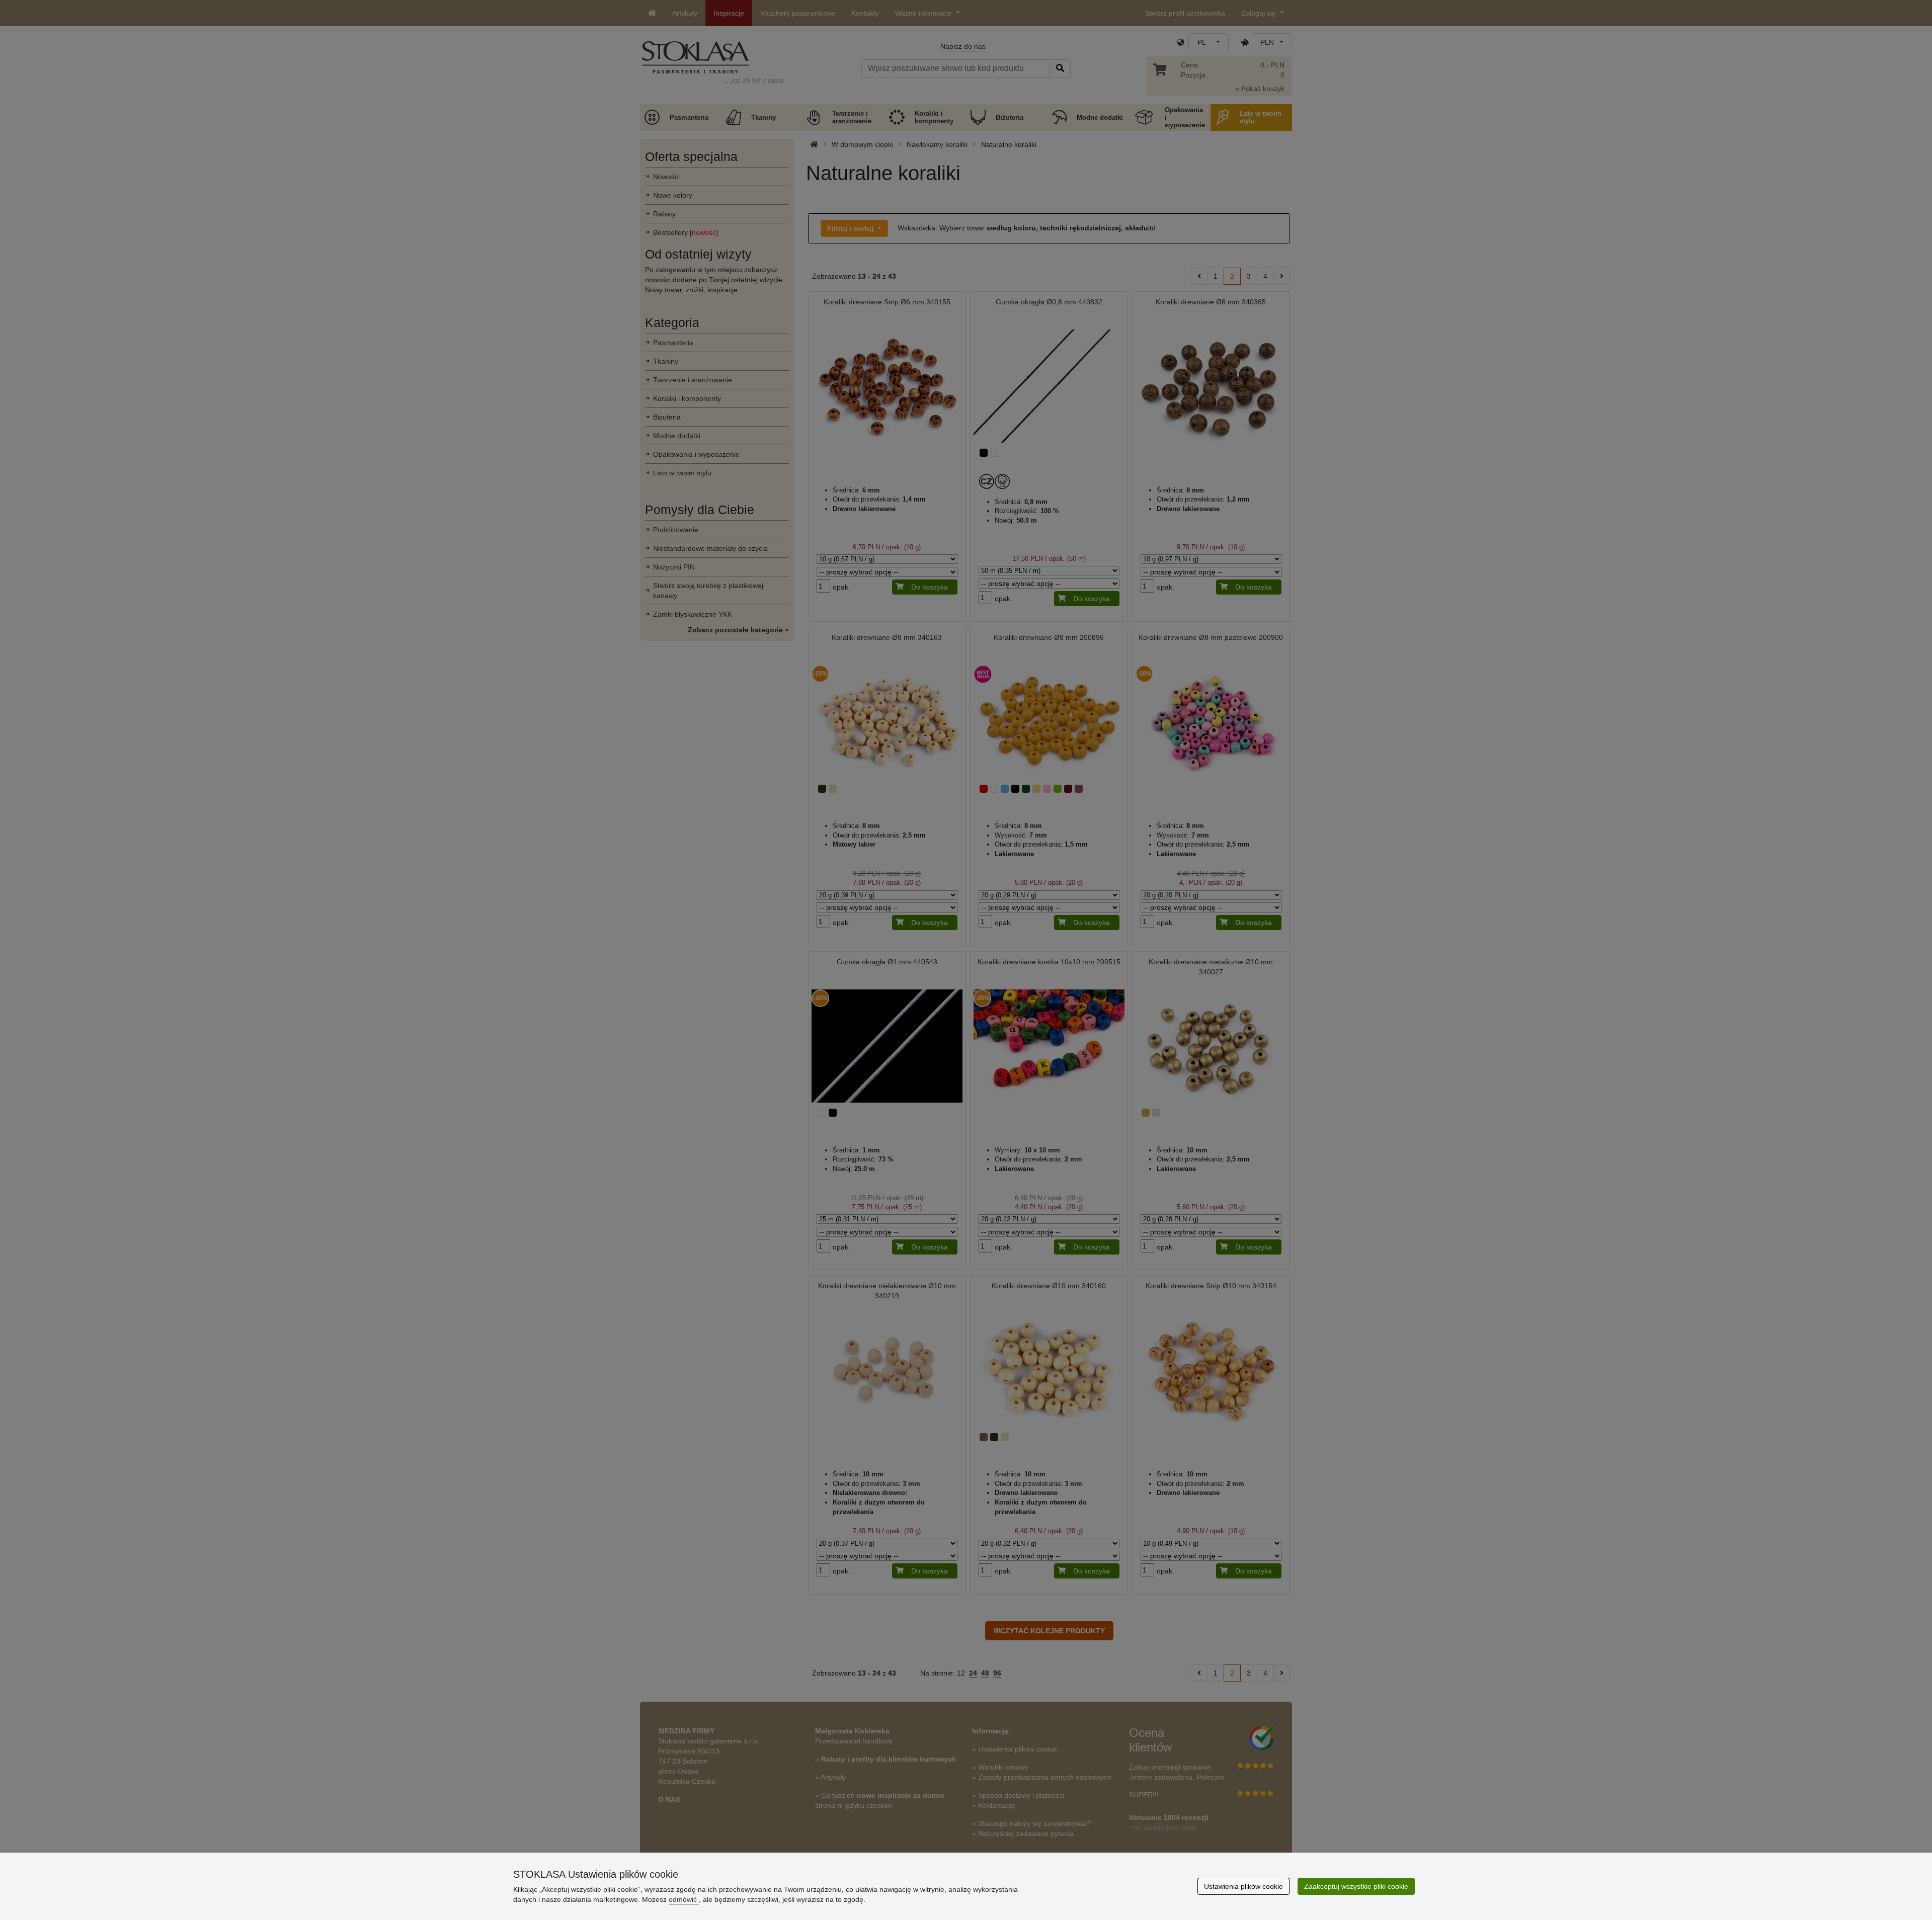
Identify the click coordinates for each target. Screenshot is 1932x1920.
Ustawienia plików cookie (1243, 1886)
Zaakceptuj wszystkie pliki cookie (1356, 1886)
